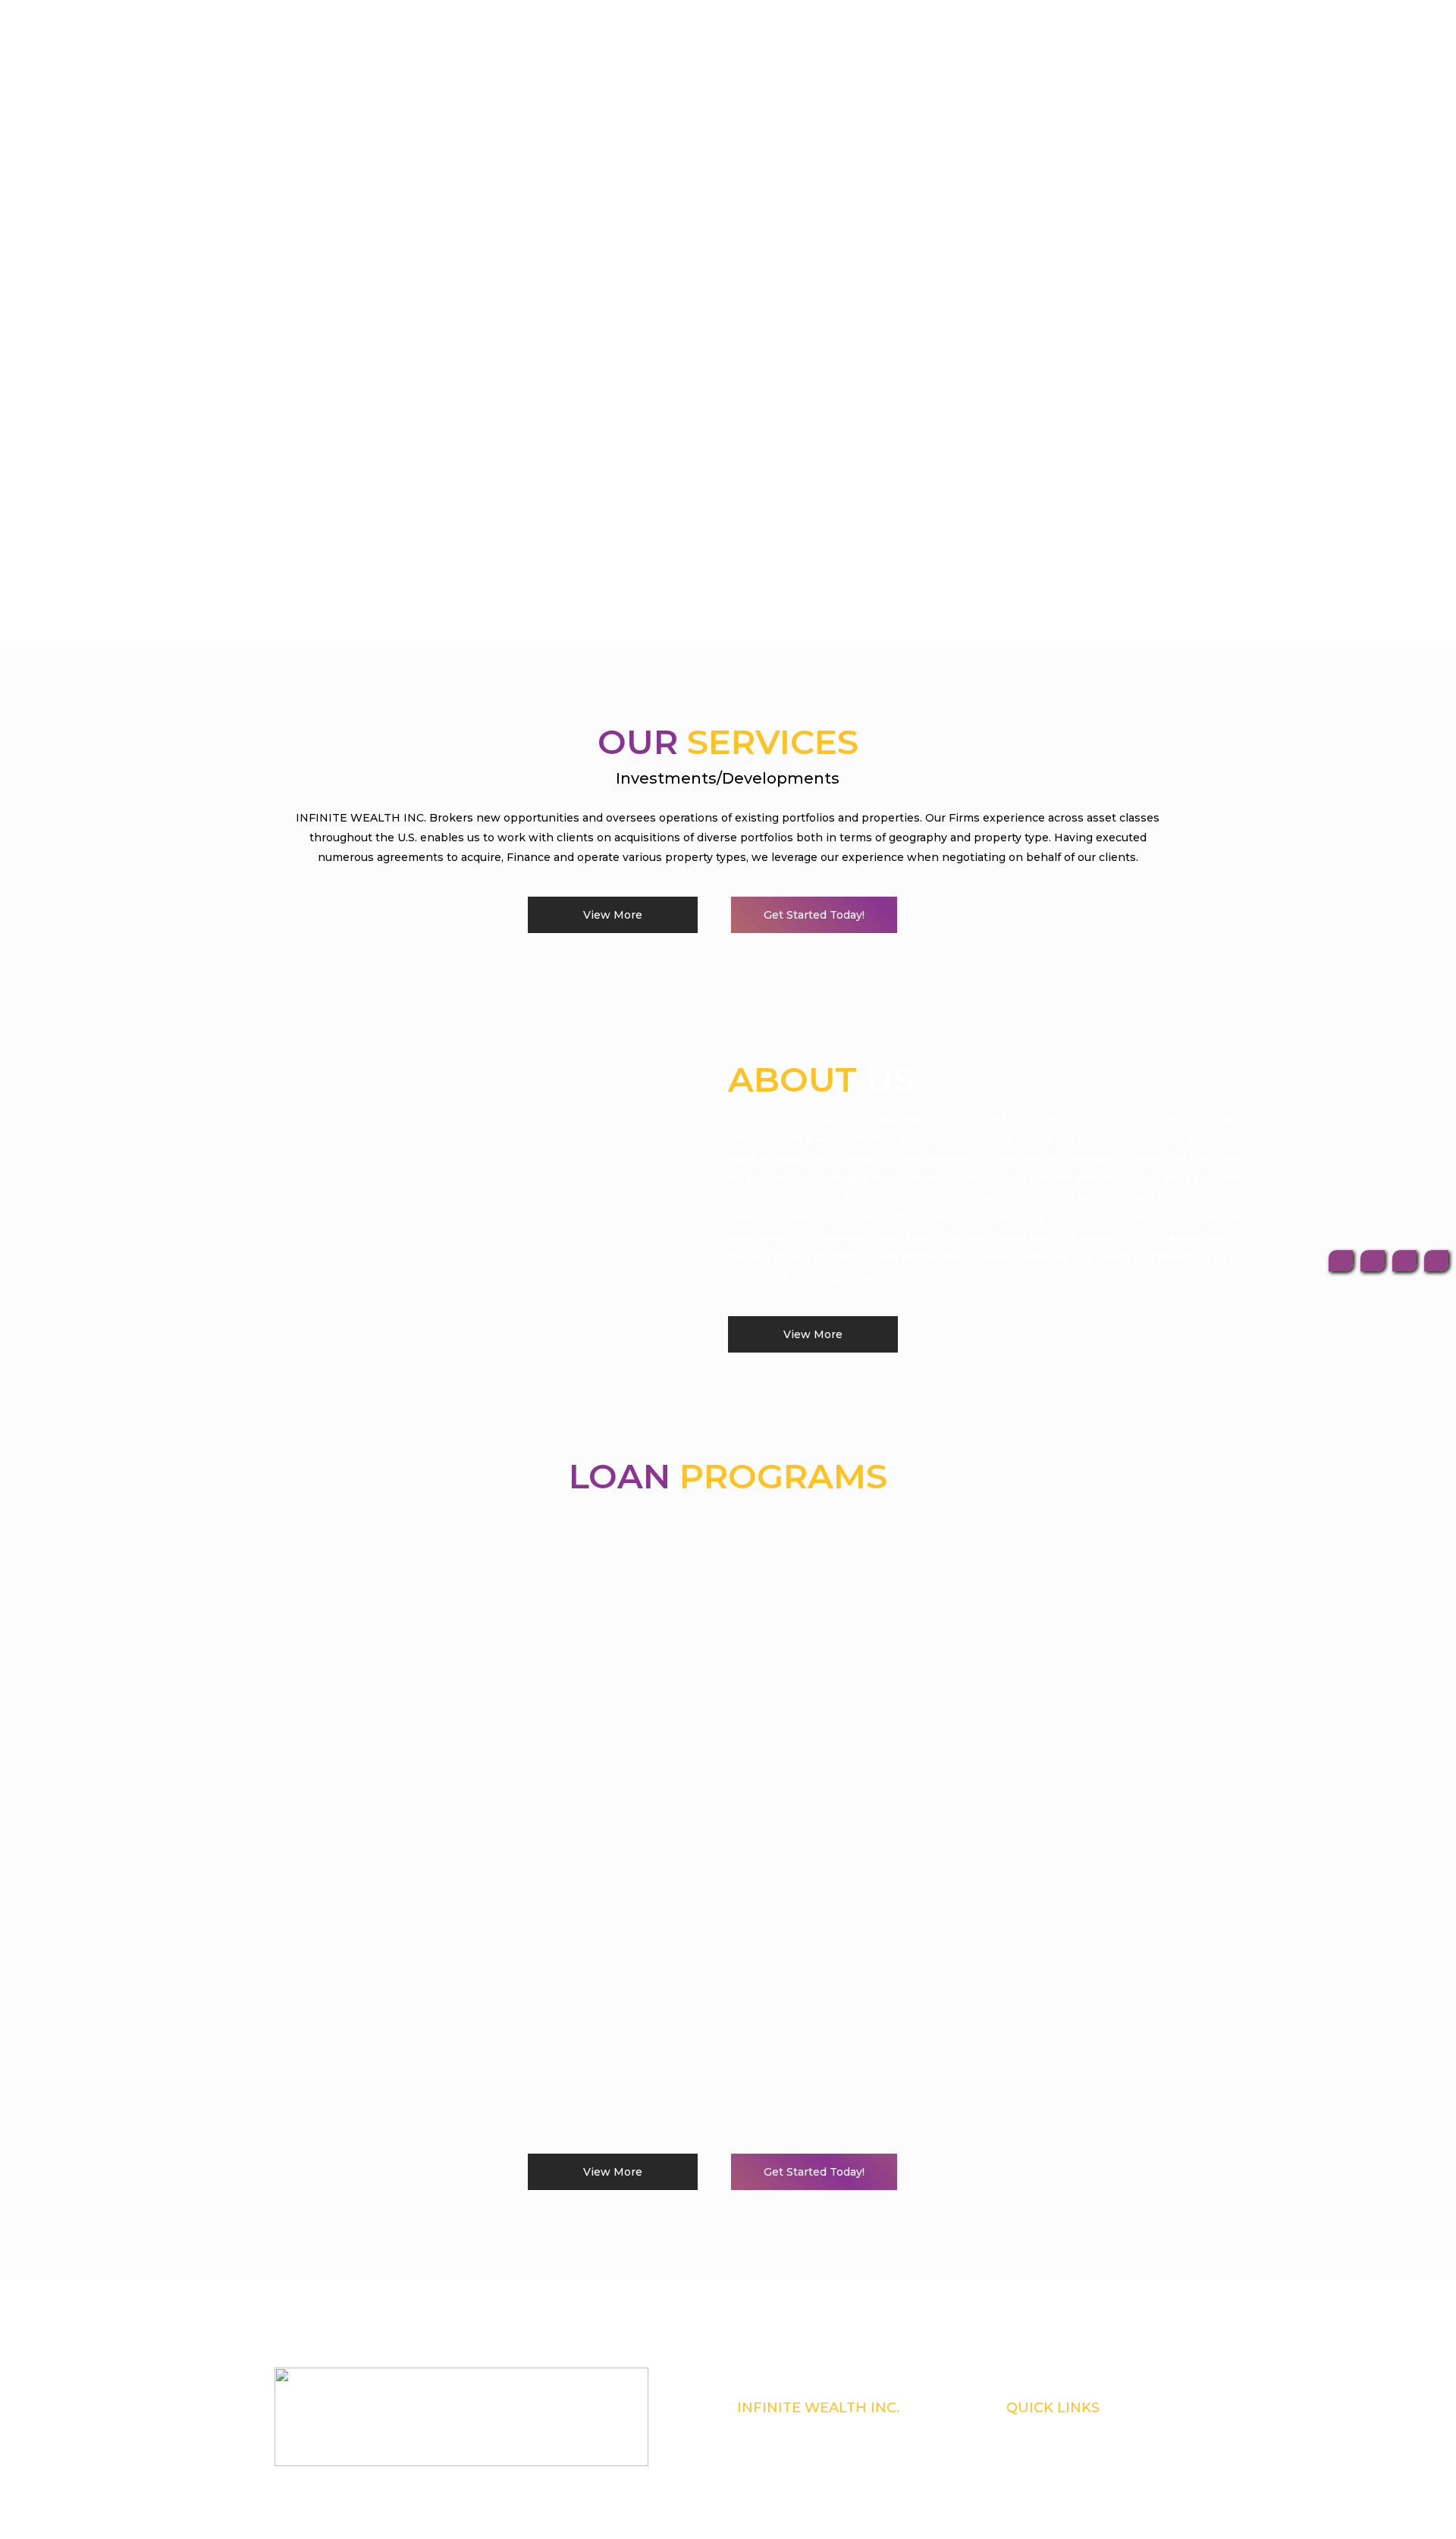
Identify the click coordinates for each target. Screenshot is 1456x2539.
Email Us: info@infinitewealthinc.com (814, 2487)
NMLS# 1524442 (771, 2428)
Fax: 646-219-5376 (772, 2468)
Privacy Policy (1034, 2468)
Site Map (1024, 2487)
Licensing (1026, 2448)
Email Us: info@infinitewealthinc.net (812, 2507)
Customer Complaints (1049, 2428)
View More (613, 915)
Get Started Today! (814, 915)
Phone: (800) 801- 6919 (781, 2448)
